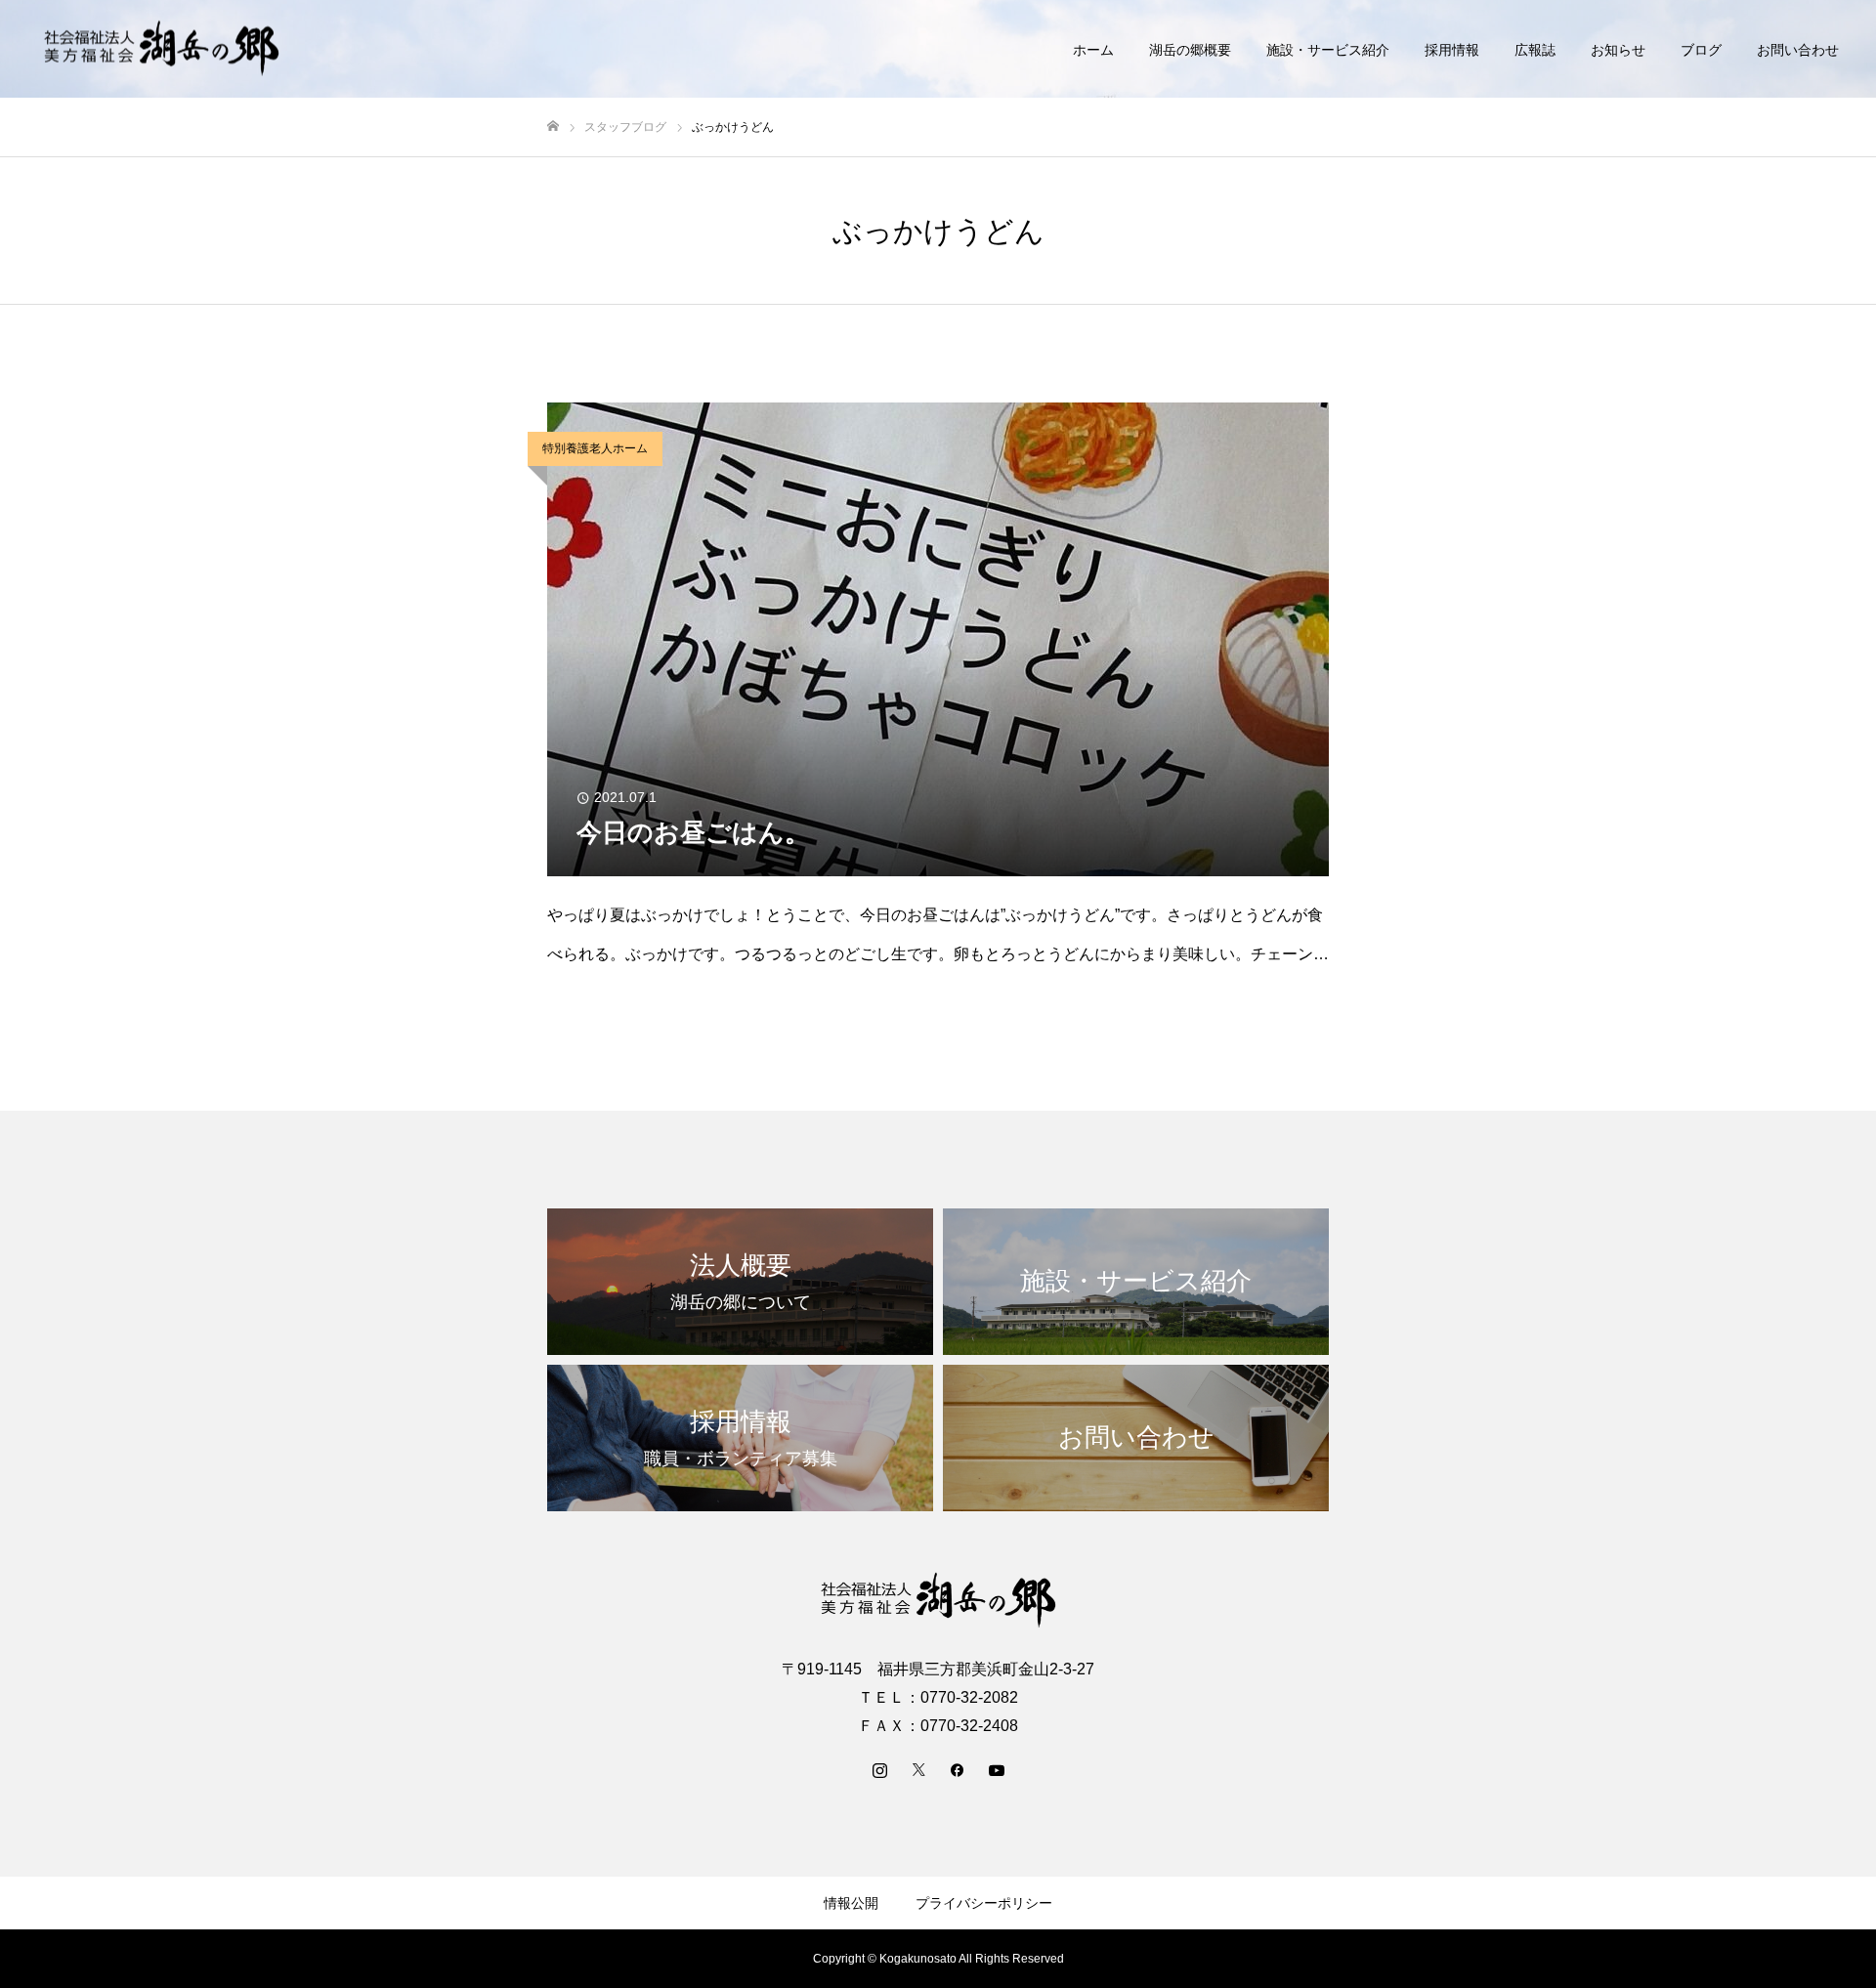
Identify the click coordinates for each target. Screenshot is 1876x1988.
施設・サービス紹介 (1328, 50)
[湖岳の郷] (161, 49)
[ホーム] (553, 127)
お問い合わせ (1798, 50)
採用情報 (1452, 50)
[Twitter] (918, 1769)
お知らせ (1618, 50)
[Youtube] (997, 1769)
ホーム (1093, 50)
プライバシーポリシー (984, 1903)
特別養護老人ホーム (595, 448)
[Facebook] (958, 1769)
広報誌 (1535, 50)
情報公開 (851, 1903)
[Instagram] (879, 1769)
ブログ (1701, 50)
